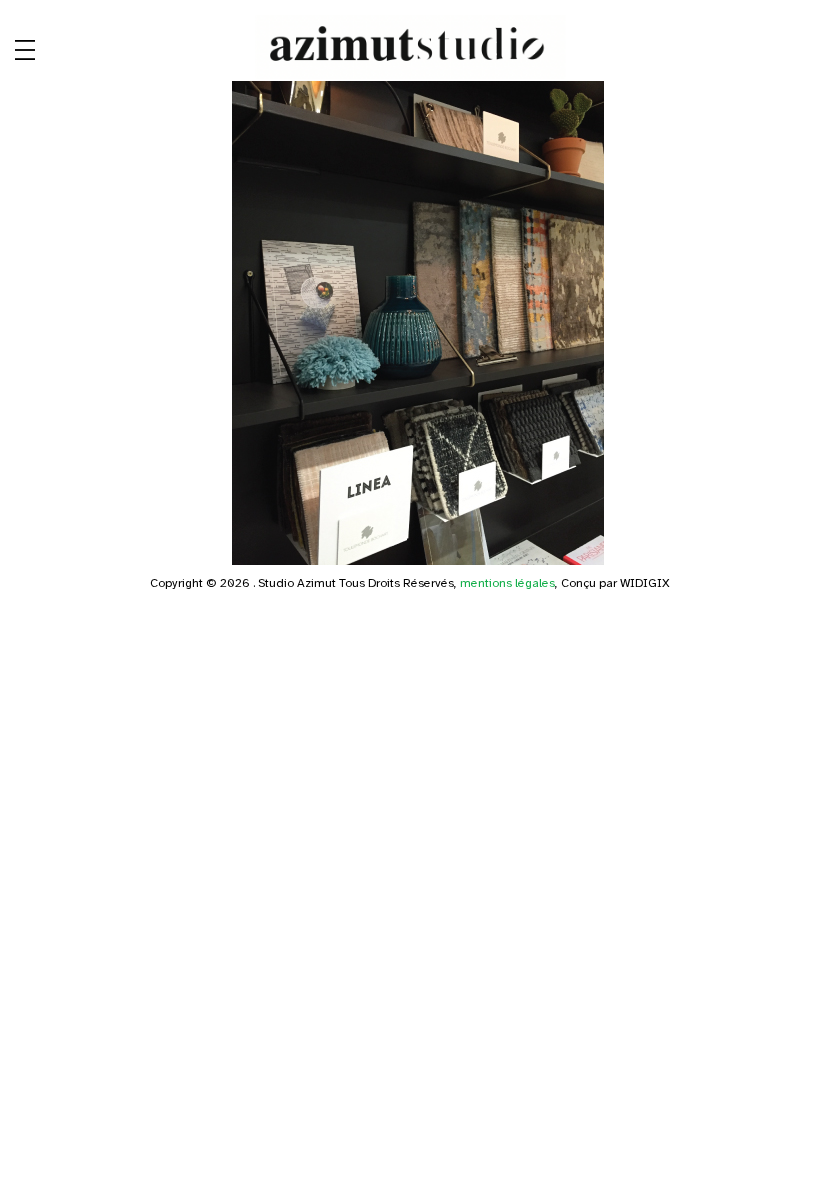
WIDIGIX (645, 583)
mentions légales (507, 583)
